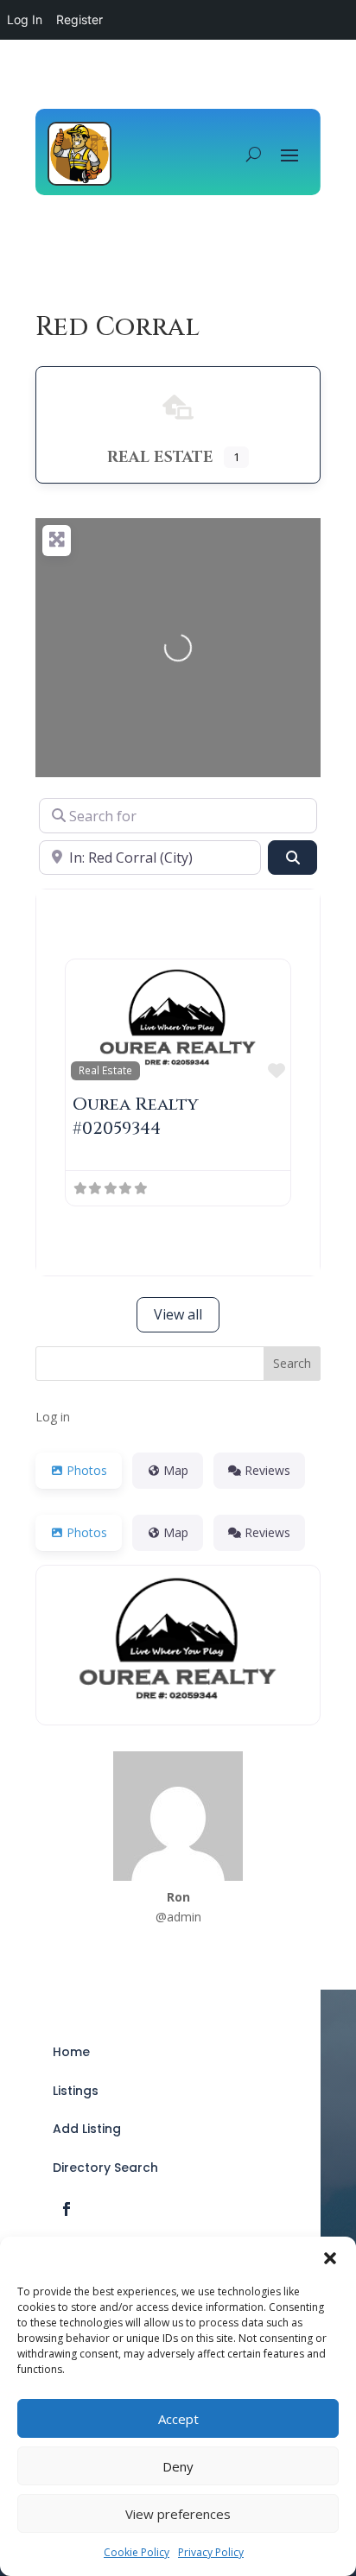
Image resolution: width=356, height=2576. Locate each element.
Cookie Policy (137, 2552)
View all (178, 1314)
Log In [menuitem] (25, 19)
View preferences (178, 2514)
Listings (76, 2091)
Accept (178, 2419)
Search (292, 1363)
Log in (53, 1417)
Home (71, 2052)
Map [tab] (176, 1470)
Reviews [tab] (267, 1470)
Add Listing (87, 2129)
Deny (178, 2466)
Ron (178, 1897)
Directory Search (105, 2168)
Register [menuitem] (79, 19)
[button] (330, 2258)
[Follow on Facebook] (67, 2209)
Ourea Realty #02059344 (136, 1116)
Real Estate (105, 1070)
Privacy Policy (211, 2552)
